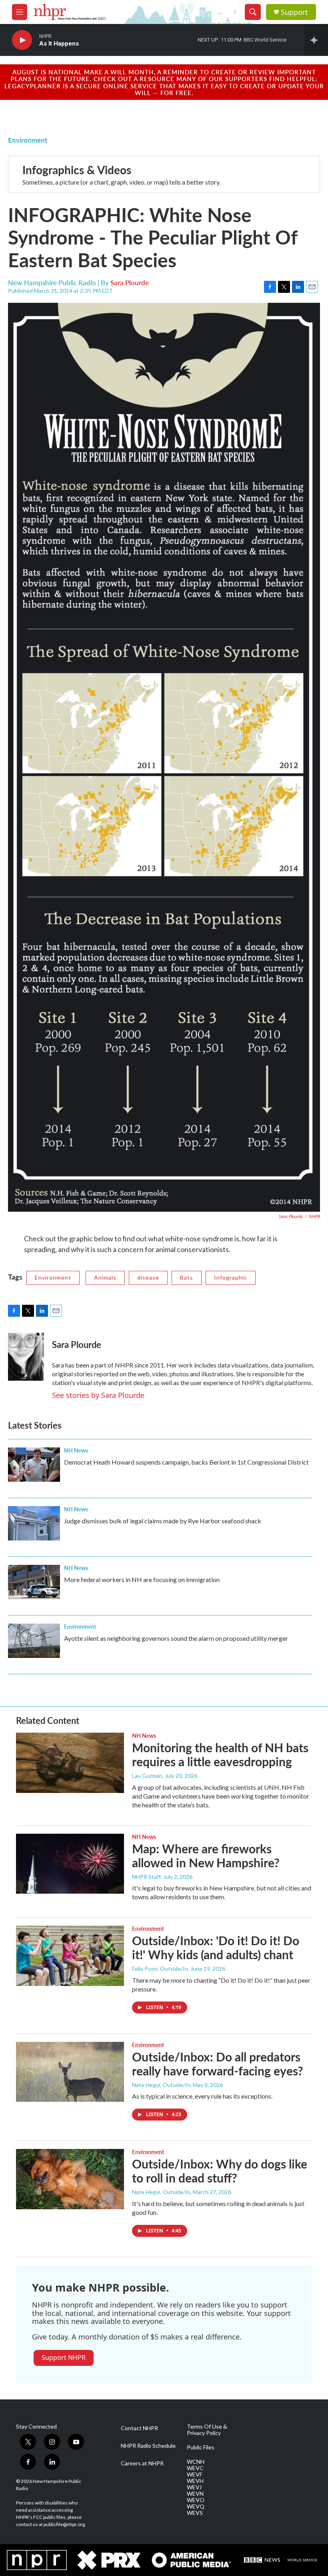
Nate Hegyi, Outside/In (161, 2085)
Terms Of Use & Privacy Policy (207, 2430)
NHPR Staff (146, 1877)
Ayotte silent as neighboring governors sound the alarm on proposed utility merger (176, 1638)
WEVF (195, 2475)
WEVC (195, 2468)
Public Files (201, 2447)
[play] (22, 40)
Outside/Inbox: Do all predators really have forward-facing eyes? (218, 2064)
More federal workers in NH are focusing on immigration (142, 1579)
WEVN (195, 2494)
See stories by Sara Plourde (98, 1395)
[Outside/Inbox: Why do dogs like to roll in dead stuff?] (70, 2179)
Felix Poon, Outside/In (160, 1969)
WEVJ (194, 2487)
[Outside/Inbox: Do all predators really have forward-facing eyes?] (70, 2072)
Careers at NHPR (142, 2463)
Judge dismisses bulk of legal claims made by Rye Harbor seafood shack (163, 1521)
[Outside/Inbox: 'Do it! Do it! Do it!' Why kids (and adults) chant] (70, 1956)
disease (148, 1277)
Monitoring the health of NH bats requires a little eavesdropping (220, 1754)
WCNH (196, 2462)
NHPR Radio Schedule (148, 2446)
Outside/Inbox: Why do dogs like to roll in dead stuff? (220, 2171)
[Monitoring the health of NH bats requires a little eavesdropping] (70, 1763)
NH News (76, 1450)
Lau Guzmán (147, 1776)
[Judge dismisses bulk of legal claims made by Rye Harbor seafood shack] (34, 1523)
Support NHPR (64, 2357)
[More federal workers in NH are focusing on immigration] (34, 1582)
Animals (105, 1277)
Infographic (231, 1277)
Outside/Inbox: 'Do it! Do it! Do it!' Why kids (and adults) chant (216, 1947)
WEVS (195, 2513)
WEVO (196, 2500)
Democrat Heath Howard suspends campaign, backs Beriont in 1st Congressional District (186, 1462)
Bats (187, 1277)
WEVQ (196, 2506)
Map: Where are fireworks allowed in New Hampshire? (206, 1855)
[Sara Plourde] (26, 1357)
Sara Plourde (130, 282)
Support (294, 12)
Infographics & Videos (77, 170)
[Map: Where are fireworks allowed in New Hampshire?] (70, 1864)
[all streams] (316, 40)
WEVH (195, 2481)
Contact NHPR (139, 2428)
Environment (28, 140)
